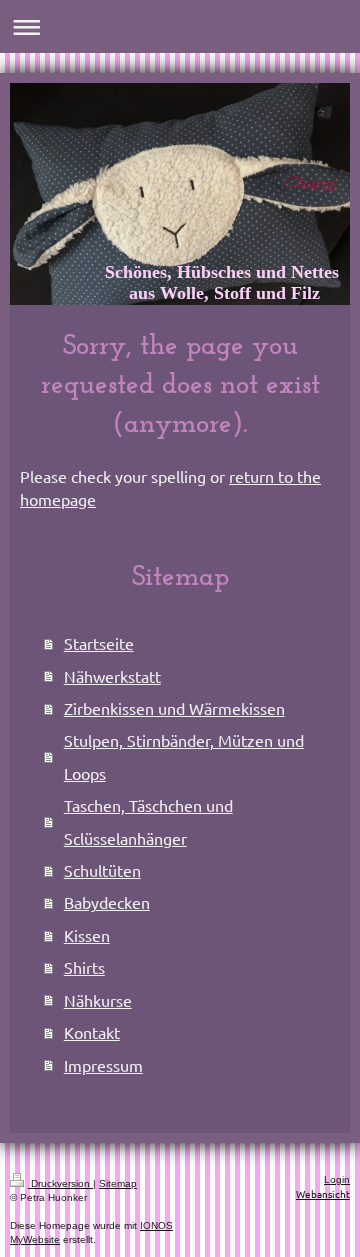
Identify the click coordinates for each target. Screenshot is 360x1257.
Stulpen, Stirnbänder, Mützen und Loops (184, 756)
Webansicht (323, 1193)
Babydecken (107, 902)
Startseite (99, 643)
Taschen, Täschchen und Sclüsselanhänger (148, 821)
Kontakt (92, 1032)
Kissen (87, 935)
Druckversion (60, 1183)
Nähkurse (98, 1000)
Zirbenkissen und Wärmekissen (174, 708)
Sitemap (118, 1183)
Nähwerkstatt (112, 676)
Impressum (103, 1065)
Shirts (84, 967)
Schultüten (102, 870)
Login (337, 1179)
